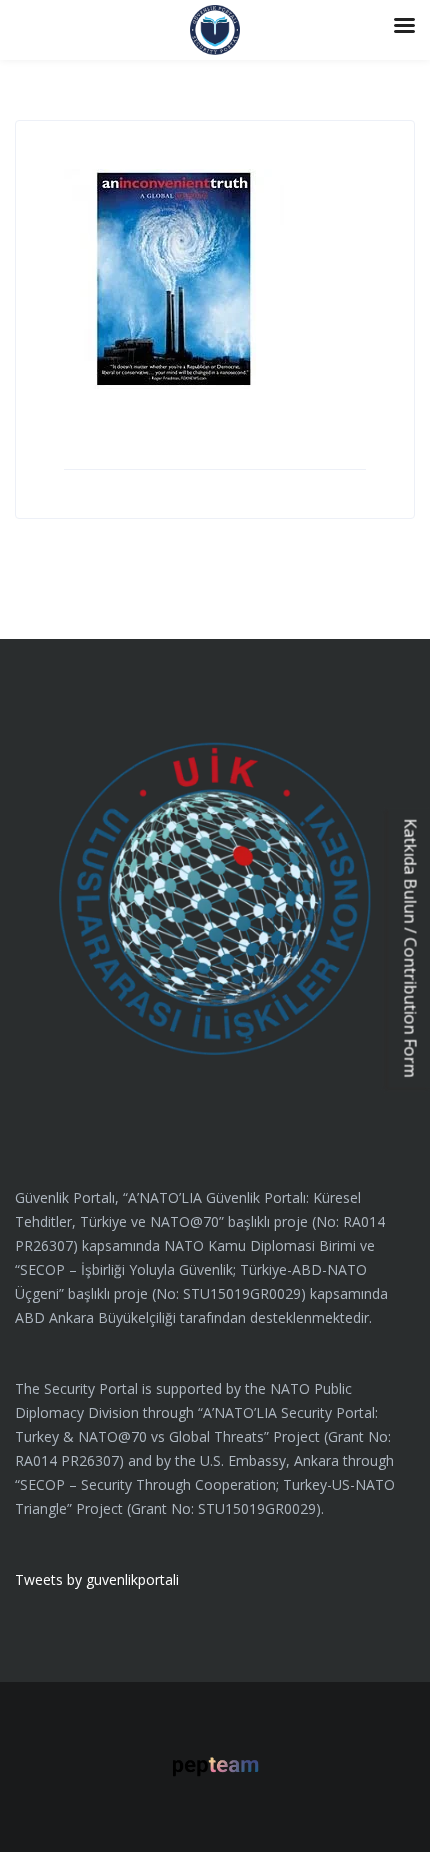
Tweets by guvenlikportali (97, 1579)
